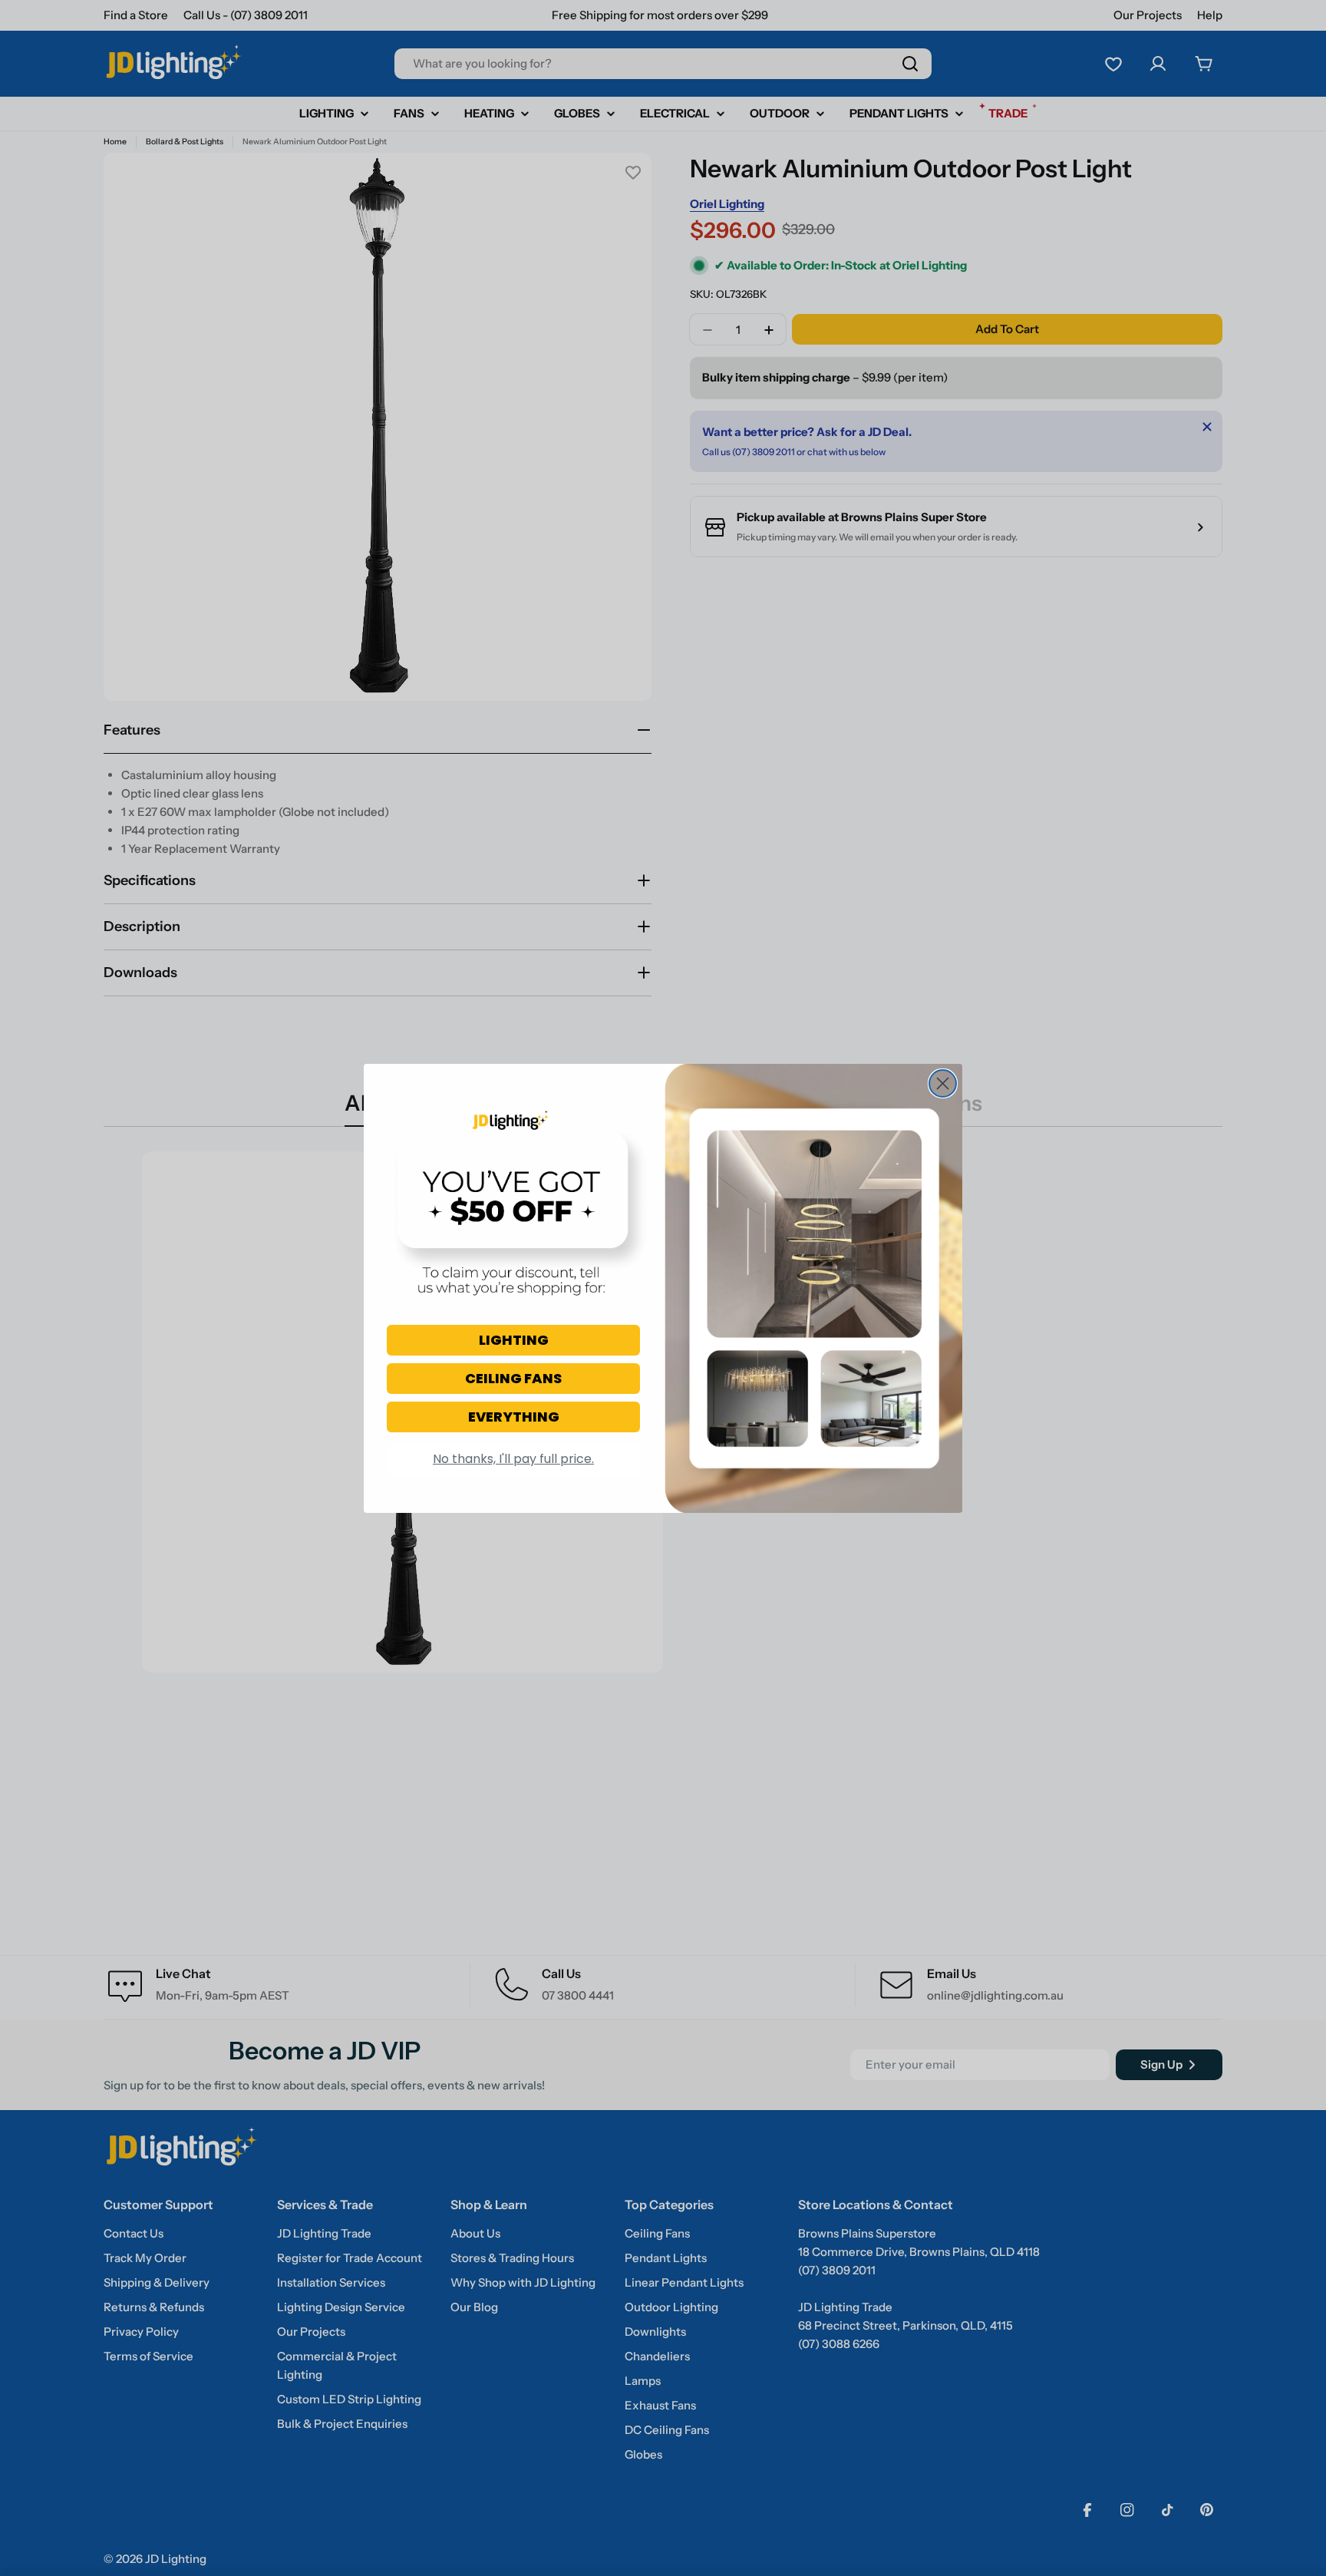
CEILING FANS (513, 1378)
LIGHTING (514, 1340)
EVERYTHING (514, 1417)
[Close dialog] (943, 1083)
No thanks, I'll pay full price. (513, 1459)
